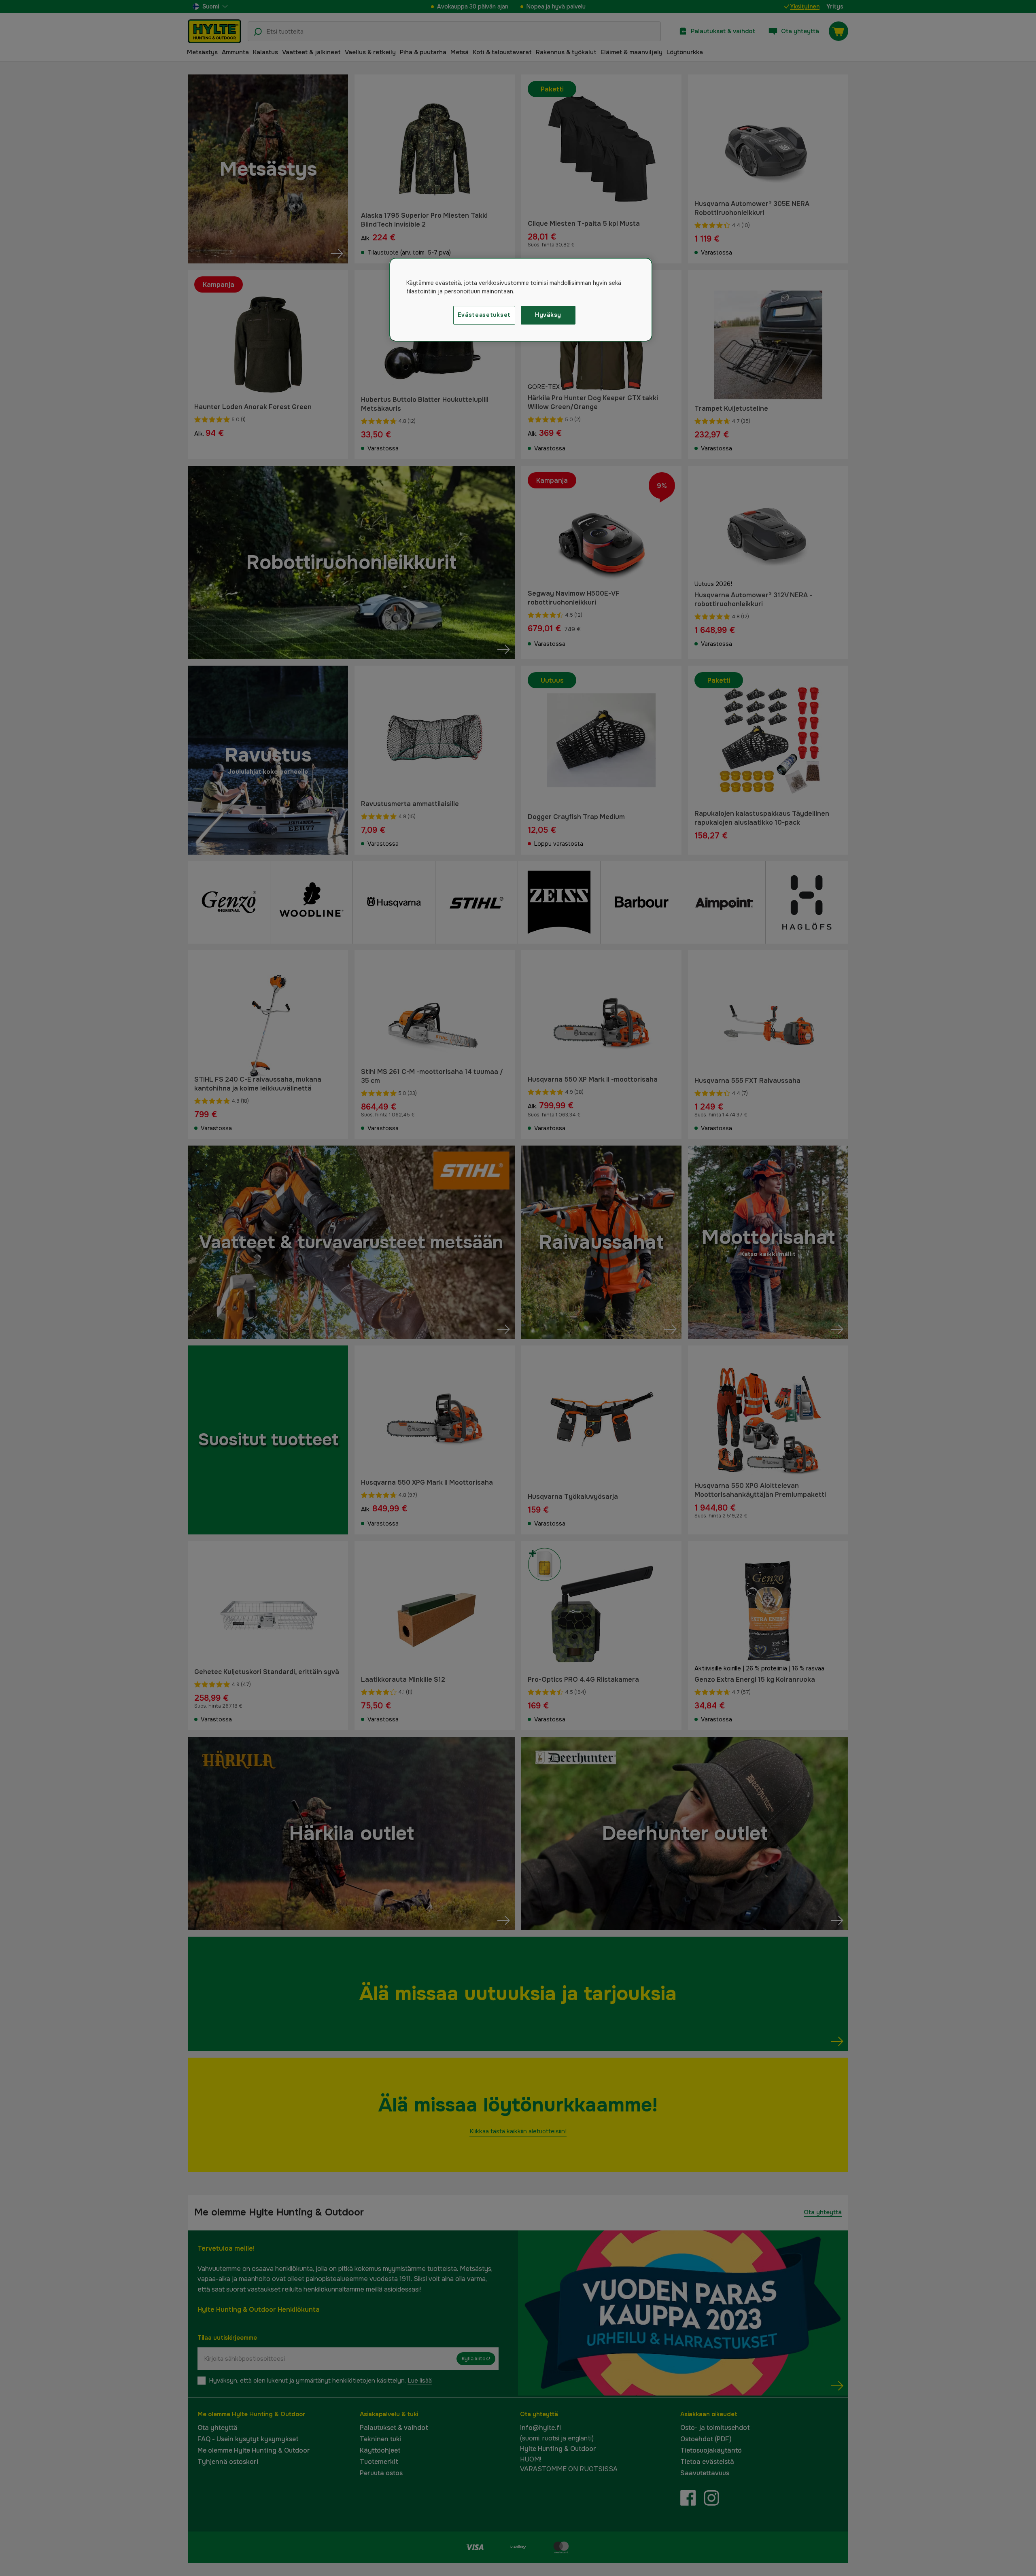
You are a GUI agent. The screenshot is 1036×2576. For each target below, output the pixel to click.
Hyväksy (548, 315)
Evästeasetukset (484, 315)
